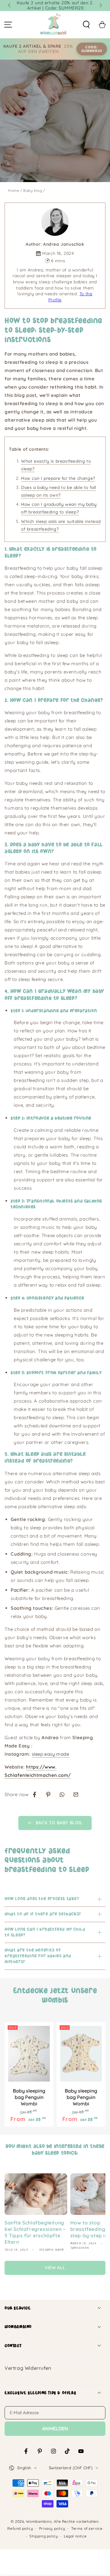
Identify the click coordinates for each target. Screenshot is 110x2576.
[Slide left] (10, 6)
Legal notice (75, 2536)
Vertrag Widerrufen (28, 2368)
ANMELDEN (55, 2429)
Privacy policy (52, 2528)
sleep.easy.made (51, 1754)
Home (13, 190)
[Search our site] (86, 25)
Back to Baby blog (59, 1823)
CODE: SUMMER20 (92, 49)
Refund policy (20, 2528)
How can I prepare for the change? (58, 478)
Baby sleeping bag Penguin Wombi (29, 2097)
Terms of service (87, 2528)
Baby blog (33, 190)
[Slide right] (100, 6)
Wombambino (39, 2521)
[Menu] (8, 25)
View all (55, 2268)
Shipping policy (44, 2536)
